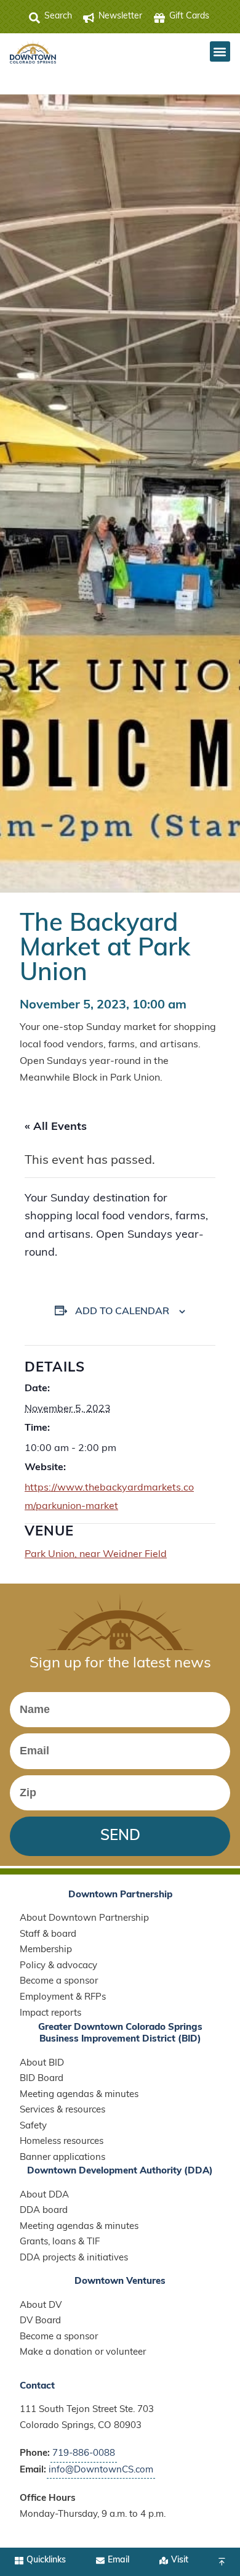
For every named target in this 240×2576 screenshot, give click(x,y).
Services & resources (62, 2110)
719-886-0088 (84, 2454)
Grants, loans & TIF (60, 2242)
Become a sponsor (59, 1981)
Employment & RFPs (63, 1997)
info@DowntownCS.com (101, 2470)
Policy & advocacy (58, 1966)
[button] (220, 51)
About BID (42, 2063)
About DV (41, 2306)
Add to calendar (122, 1312)
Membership (46, 1950)
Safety (33, 2126)
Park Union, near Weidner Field (96, 1555)
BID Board (42, 2079)
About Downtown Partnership (84, 1919)
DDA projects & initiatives (74, 2258)
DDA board (44, 2211)
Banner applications (62, 2158)
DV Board (40, 2321)
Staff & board (48, 1935)
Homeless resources (62, 2142)
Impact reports (50, 2014)
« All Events (56, 1127)
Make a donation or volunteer (83, 2353)
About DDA (44, 2195)
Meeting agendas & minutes (79, 2095)
